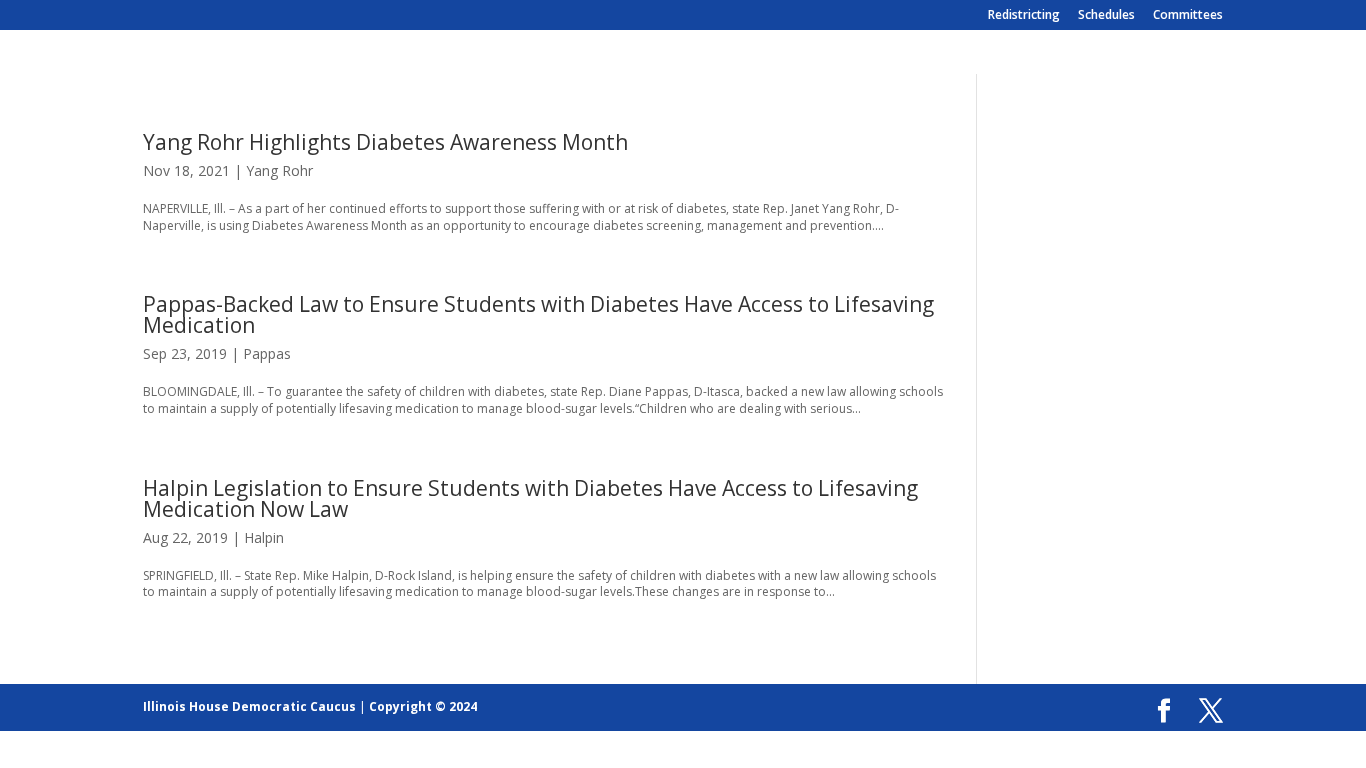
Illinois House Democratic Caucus (249, 706)
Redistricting (1024, 16)
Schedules (1106, 16)
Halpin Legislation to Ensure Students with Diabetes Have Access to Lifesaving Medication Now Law (530, 498)
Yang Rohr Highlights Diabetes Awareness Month (385, 142)
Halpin (264, 537)
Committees (1188, 16)
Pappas (267, 353)
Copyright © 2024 (423, 706)
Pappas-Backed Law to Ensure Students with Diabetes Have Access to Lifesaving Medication (538, 314)
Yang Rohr (279, 170)
